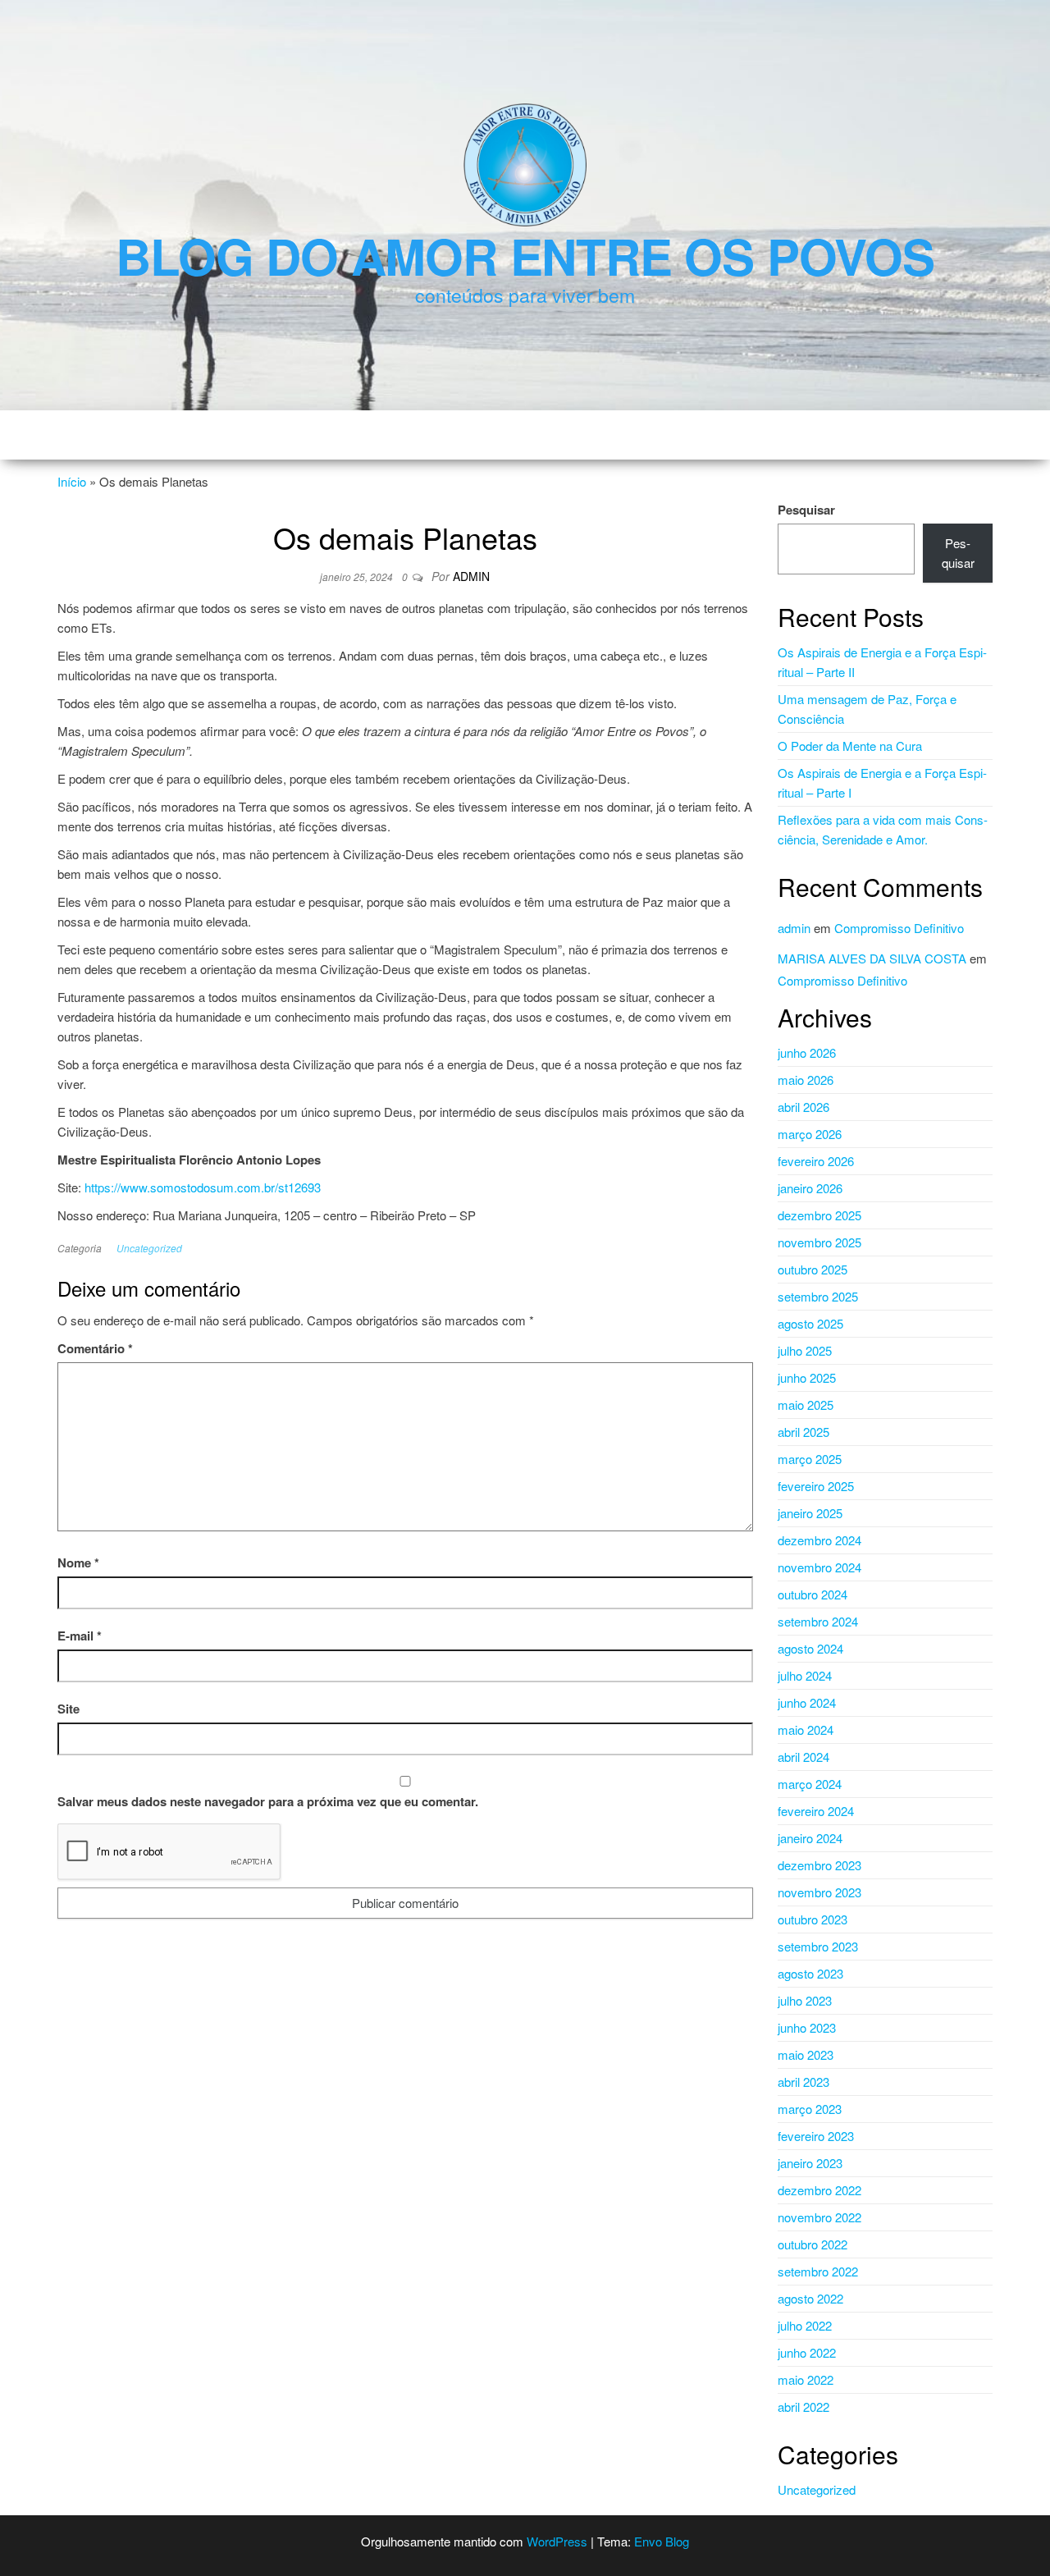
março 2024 (810, 1784)
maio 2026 (806, 1080)
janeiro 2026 (810, 1188)
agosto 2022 (810, 2298)
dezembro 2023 (819, 1865)
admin (471, 576)
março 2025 (810, 1459)
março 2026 (810, 1134)
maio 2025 (806, 1405)
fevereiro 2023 (816, 2136)
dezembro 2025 (819, 1215)
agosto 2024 (810, 1648)
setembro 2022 (818, 2271)
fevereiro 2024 (816, 1811)
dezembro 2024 (819, 1540)
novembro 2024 (819, 1567)
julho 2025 (805, 1350)
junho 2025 (807, 1377)
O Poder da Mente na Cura (850, 746)
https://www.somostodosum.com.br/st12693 (203, 1187)
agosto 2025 (810, 1323)
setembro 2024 (818, 1621)
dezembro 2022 (819, 2190)
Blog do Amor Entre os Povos (525, 255)
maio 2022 (806, 2379)
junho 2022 (807, 2352)
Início (72, 481)
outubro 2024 (813, 1594)
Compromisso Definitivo (899, 928)
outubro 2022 (813, 2244)
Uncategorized (149, 1248)
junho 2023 (807, 2027)
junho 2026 (807, 1052)
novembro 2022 (819, 2217)
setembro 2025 (818, 1296)
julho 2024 (805, 1675)
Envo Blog (662, 2541)
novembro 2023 (819, 1892)
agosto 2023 (810, 1973)
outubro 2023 (813, 1919)
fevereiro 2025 (816, 1486)
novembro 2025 (819, 1242)
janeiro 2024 (810, 1838)
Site (68, 1709)
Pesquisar (806, 510)
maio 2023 (806, 2054)
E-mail (80, 1636)
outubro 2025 (813, 1269)
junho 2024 (807, 1702)
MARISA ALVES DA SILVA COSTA (872, 958)
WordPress (557, 2541)
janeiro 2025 (810, 1513)
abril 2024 (803, 1757)
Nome (78, 1563)
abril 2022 (803, 2407)
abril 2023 (803, 2082)
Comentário (95, 1348)
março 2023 (810, 2109)
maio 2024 (806, 1730)
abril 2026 (803, 1107)
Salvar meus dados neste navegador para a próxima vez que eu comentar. (268, 1801)
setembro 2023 (818, 1946)
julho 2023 (805, 2000)
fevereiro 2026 (816, 1161)
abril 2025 (803, 1432)
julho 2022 (805, 2325)
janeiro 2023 (810, 2163)
